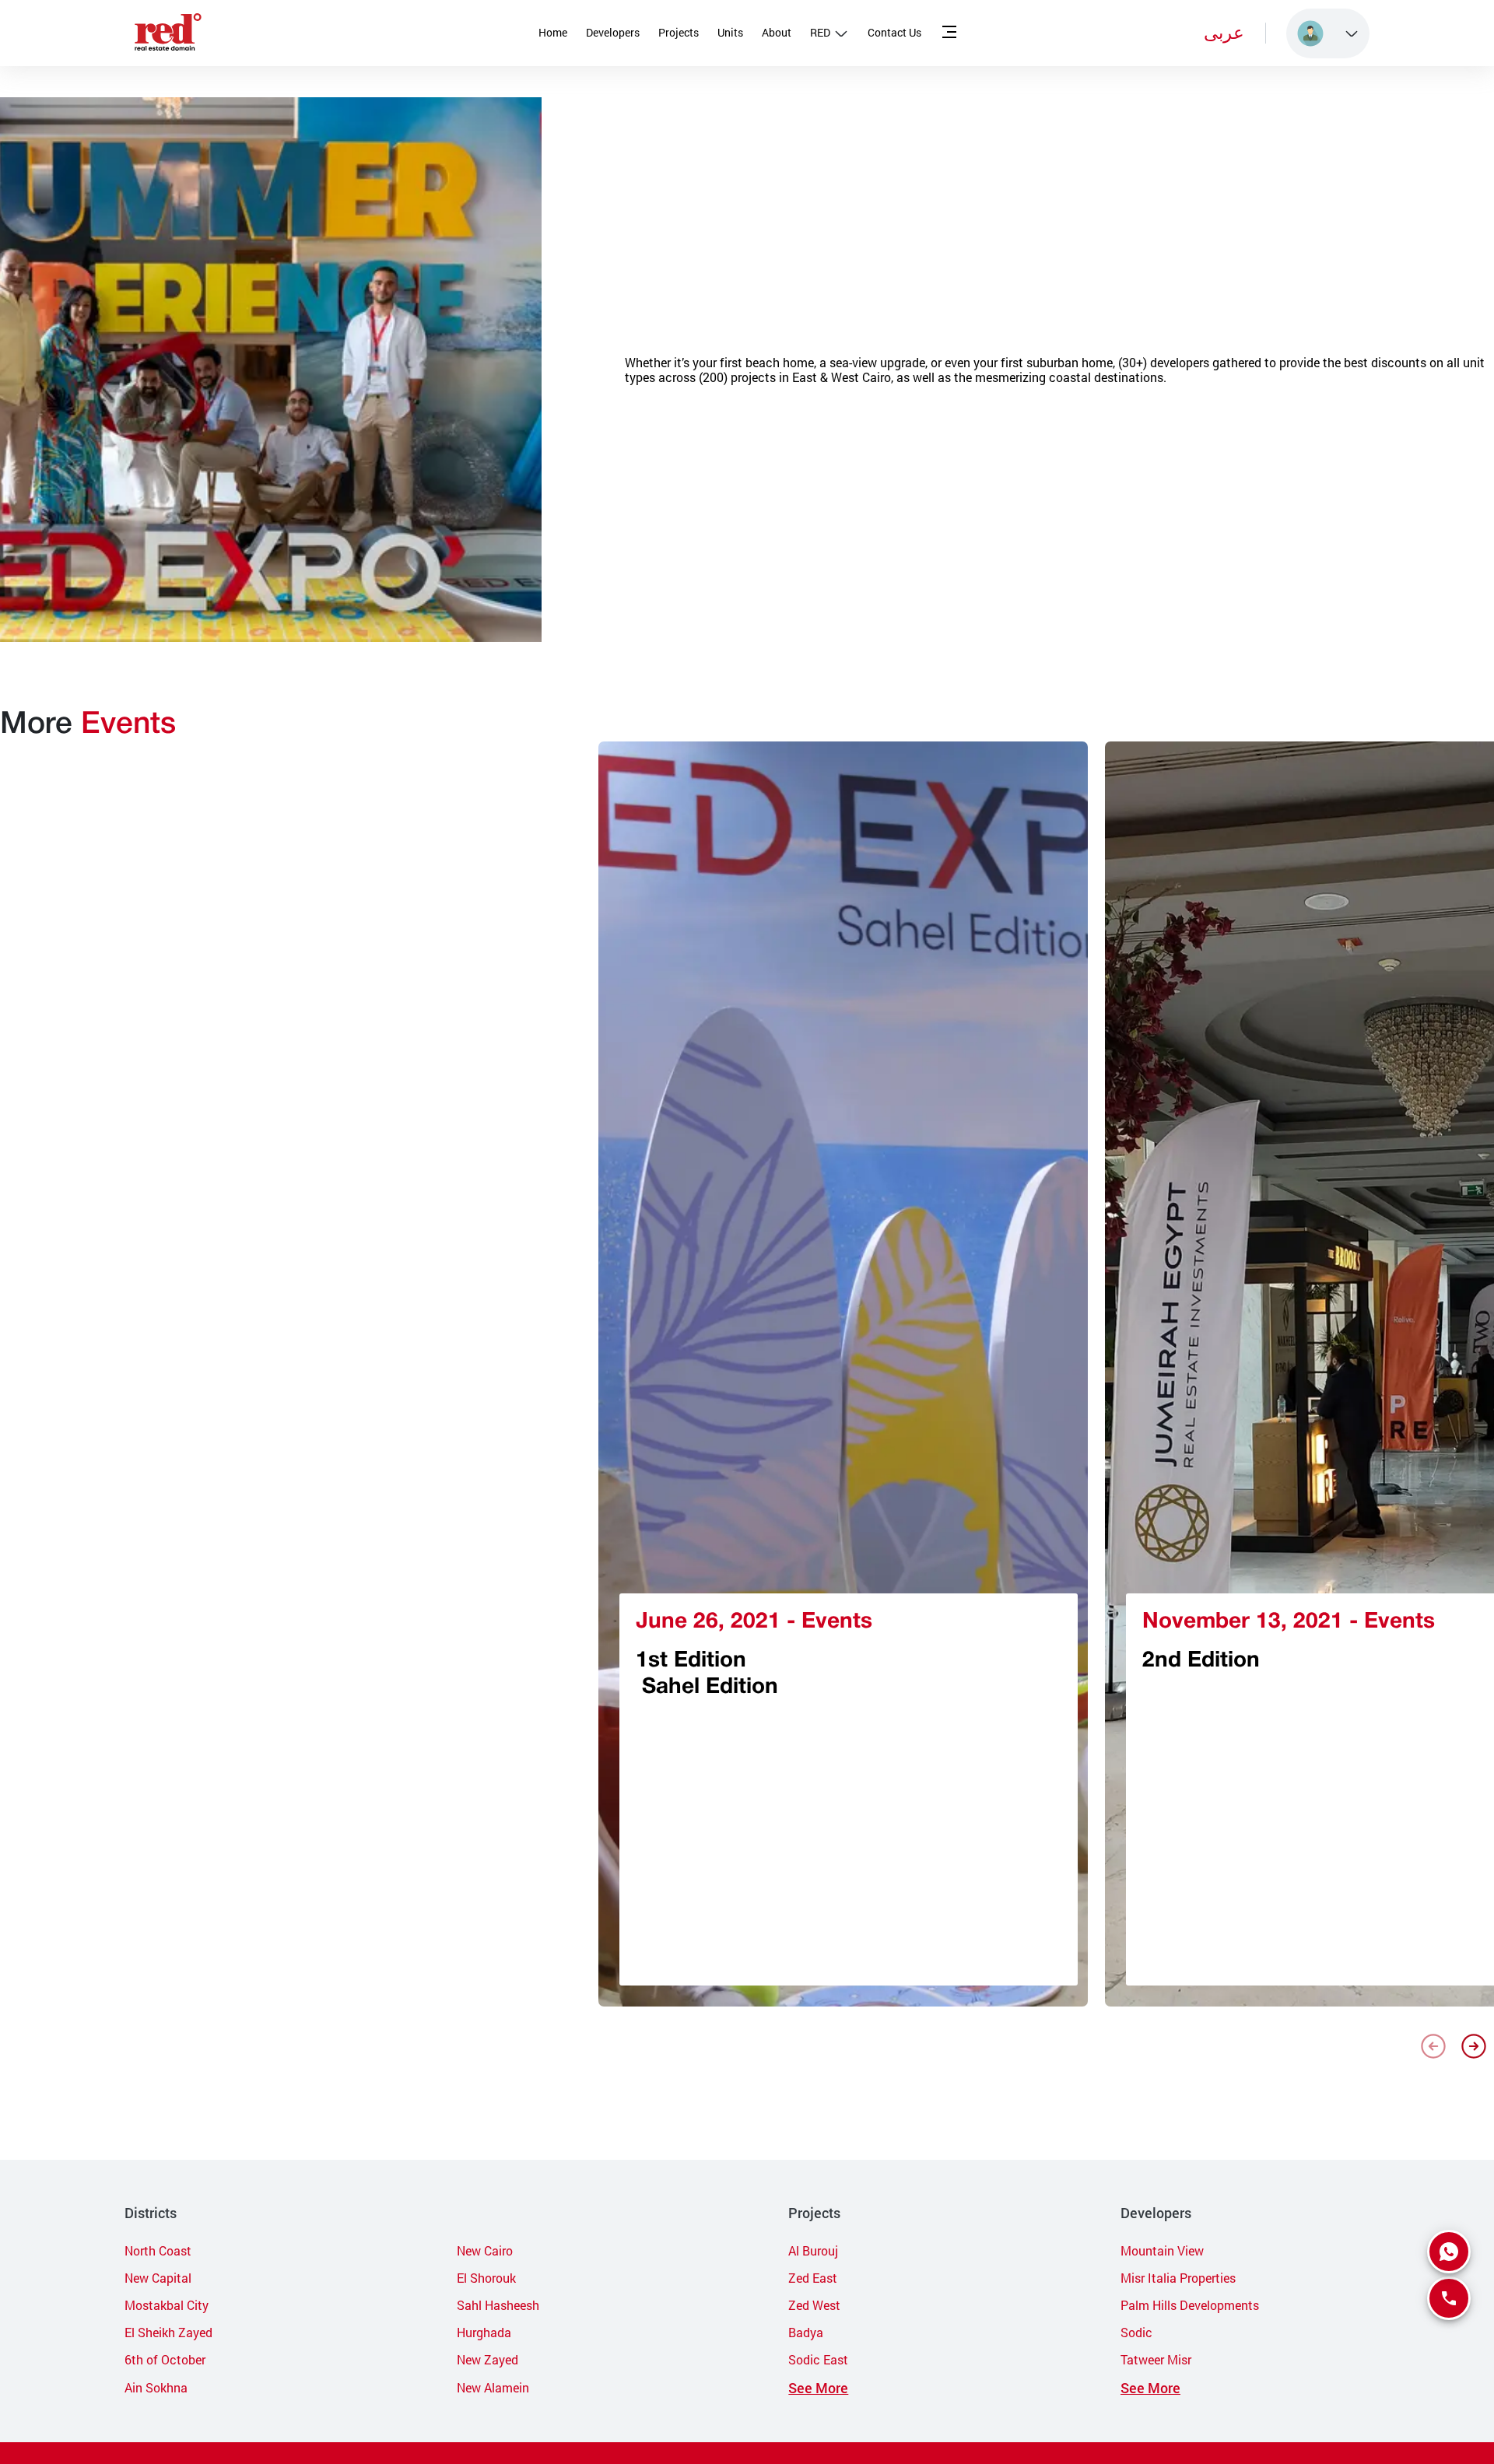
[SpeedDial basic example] (1449, 2252)
